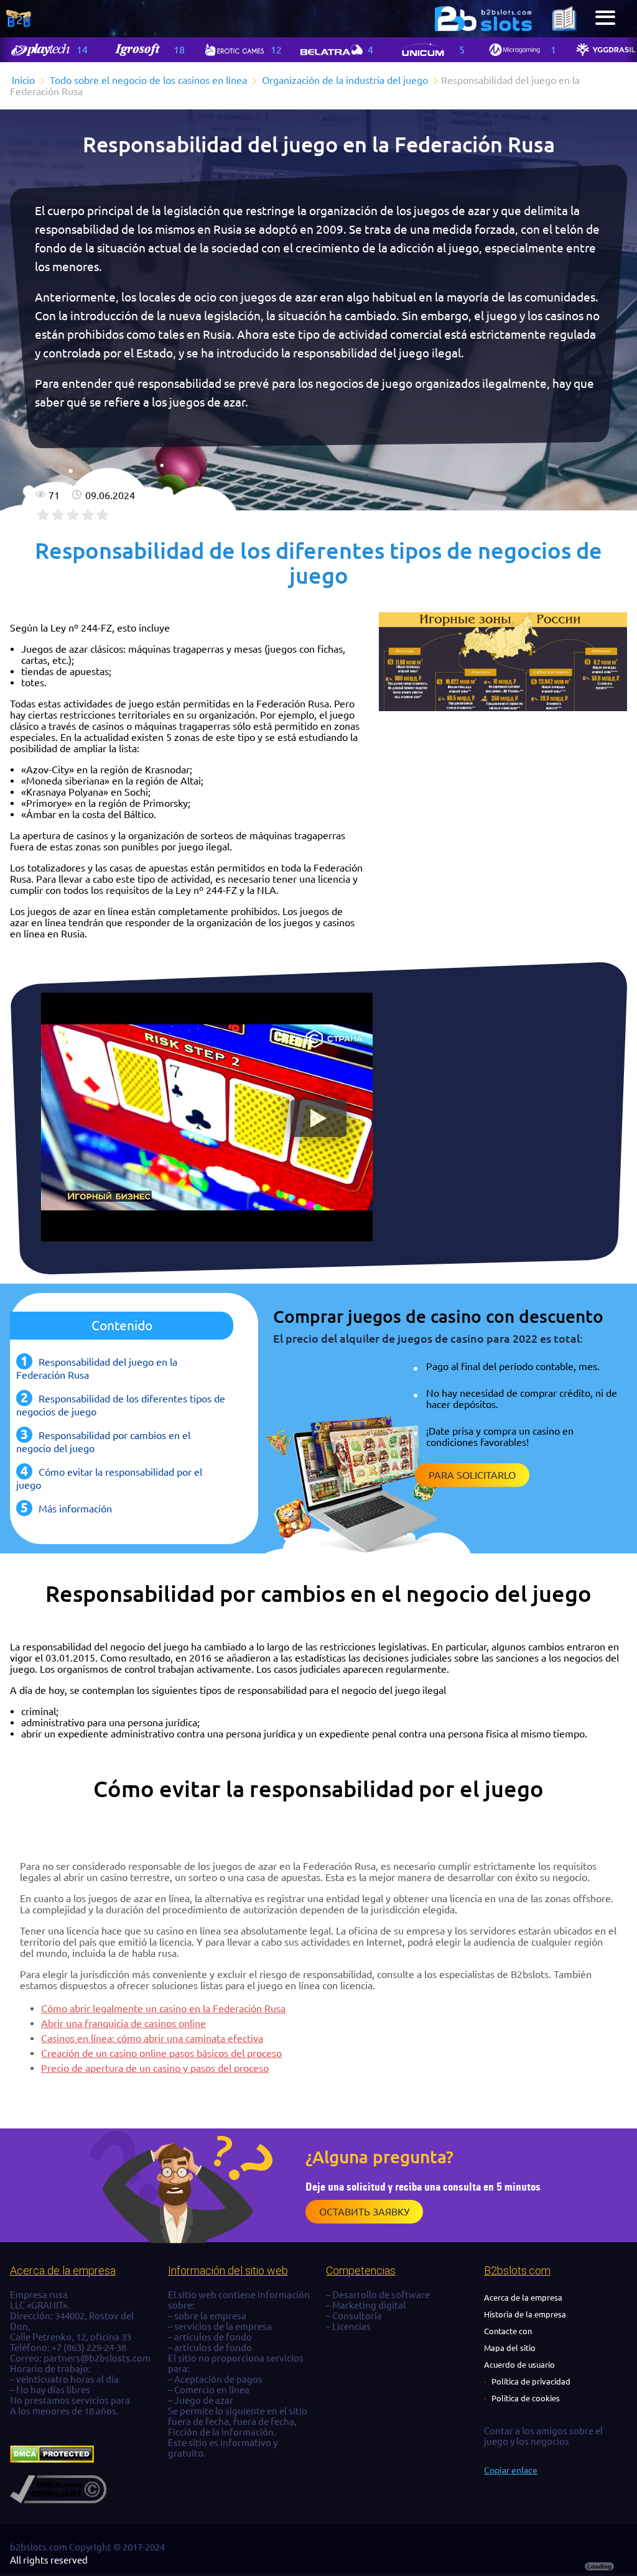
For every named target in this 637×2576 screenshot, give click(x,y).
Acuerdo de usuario (519, 2365)
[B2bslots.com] (483, 19)
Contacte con (508, 2331)
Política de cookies (526, 2398)
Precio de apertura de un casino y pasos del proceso (155, 2068)
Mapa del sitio (510, 2348)
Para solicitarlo (472, 1475)
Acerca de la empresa (523, 2298)
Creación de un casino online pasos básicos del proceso (161, 2053)
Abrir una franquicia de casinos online (123, 2023)
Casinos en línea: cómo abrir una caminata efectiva (152, 2038)
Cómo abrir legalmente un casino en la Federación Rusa (163, 2008)
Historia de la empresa (525, 2314)
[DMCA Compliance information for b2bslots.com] (58, 2500)
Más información (75, 1509)
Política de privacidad (531, 2381)
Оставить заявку (364, 2212)
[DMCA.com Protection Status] (52, 2459)
